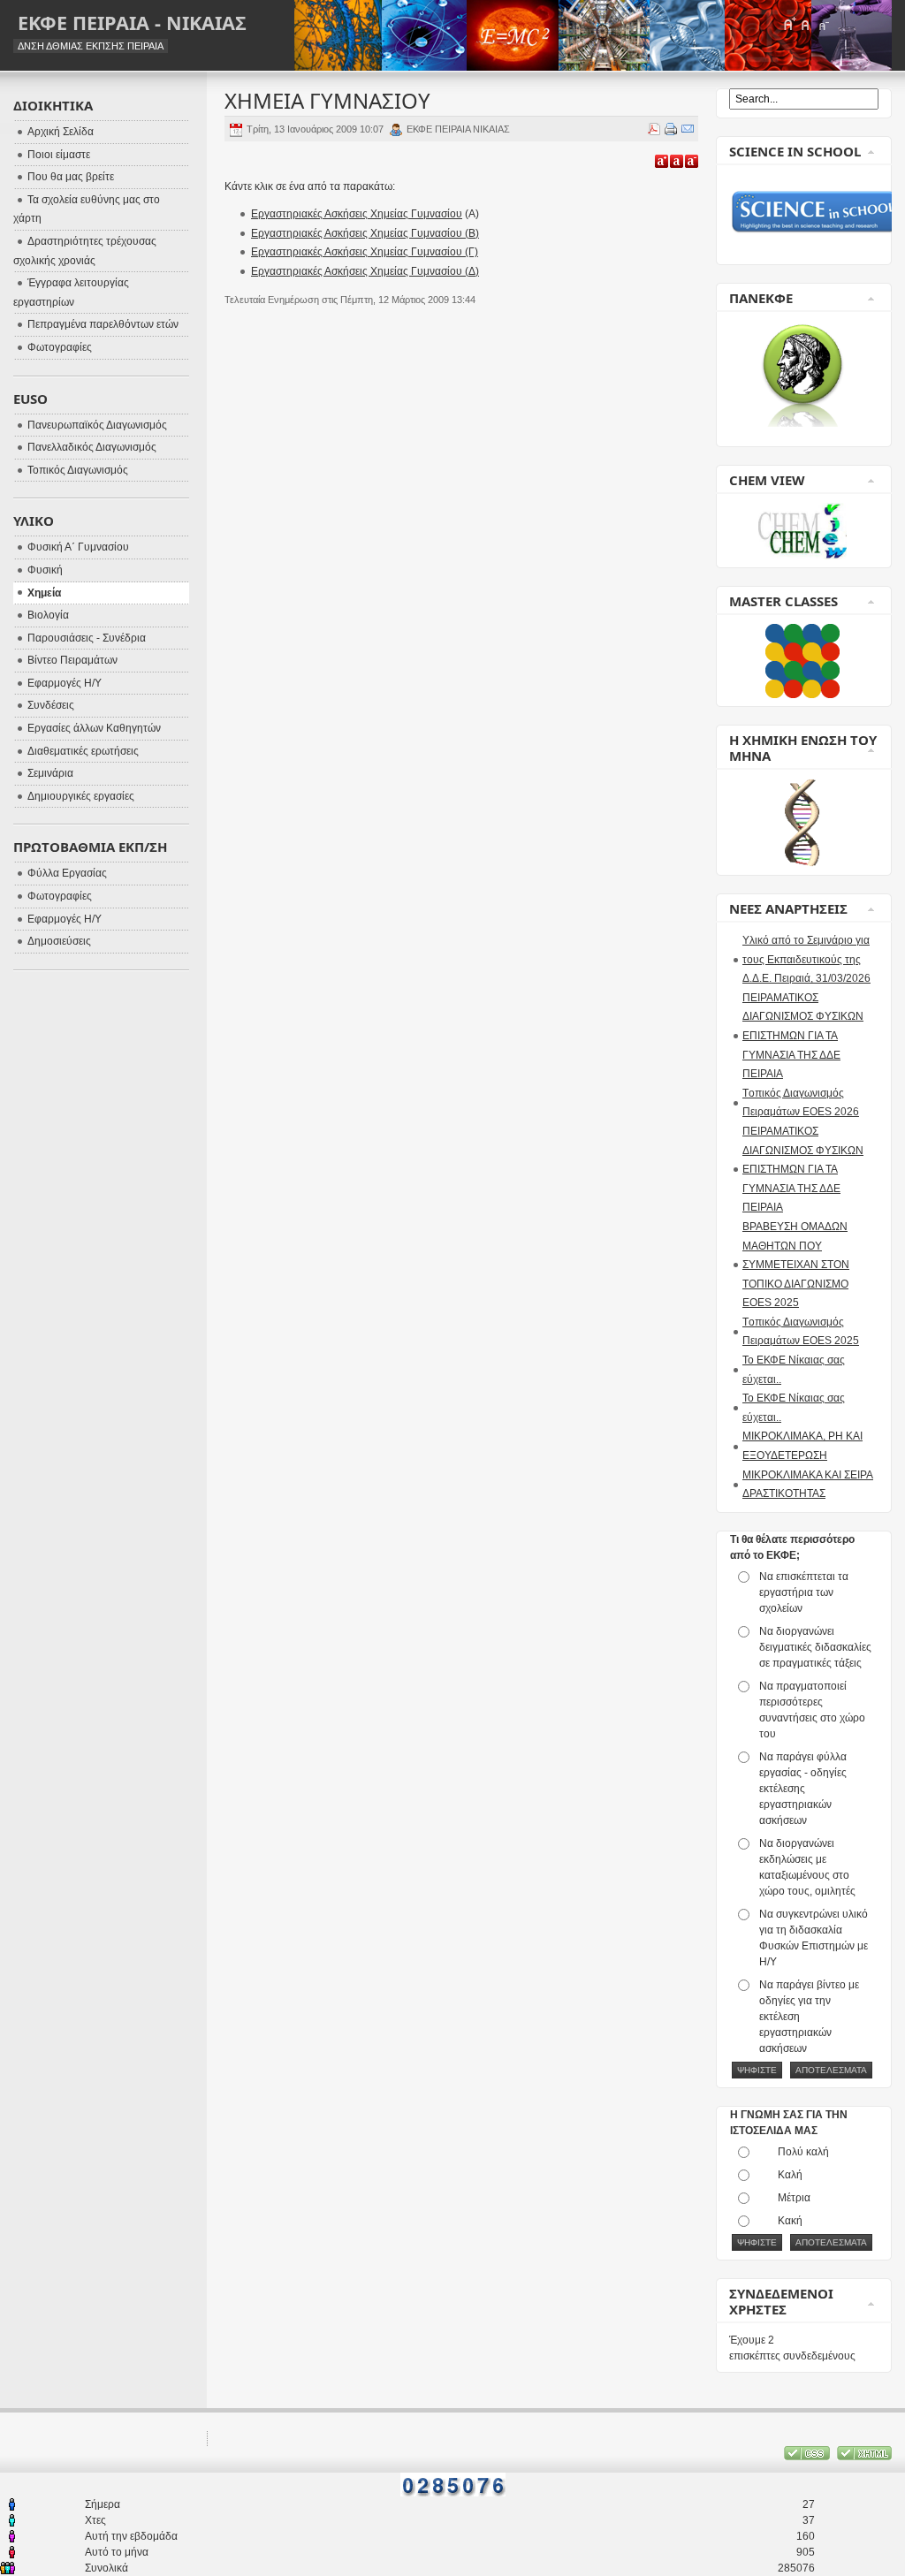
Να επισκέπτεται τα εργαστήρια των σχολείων (804, 1592)
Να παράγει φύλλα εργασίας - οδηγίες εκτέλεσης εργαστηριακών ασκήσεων (803, 1789)
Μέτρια (794, 2198)
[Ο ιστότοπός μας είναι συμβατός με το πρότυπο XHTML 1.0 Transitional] (864, 2457)
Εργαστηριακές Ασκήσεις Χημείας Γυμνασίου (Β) (365, 233)
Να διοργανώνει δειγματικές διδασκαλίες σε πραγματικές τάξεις (815, 1647)
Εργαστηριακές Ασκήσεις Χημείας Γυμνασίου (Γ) (365, 252)
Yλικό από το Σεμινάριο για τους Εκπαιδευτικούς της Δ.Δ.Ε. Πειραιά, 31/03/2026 (806, 959)
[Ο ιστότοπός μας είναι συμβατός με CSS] (808, 2457)
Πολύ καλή (803, 2152)
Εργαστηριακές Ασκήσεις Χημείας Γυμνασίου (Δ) (365, 271)
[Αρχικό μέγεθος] (677, 161)
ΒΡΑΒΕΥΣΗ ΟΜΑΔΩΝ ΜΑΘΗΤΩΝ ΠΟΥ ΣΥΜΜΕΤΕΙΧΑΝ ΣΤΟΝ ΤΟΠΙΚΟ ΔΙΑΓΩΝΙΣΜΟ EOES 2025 (796, 1265)
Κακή (790, 2221)
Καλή (790, 2175)
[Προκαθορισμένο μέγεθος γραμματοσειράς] (806, 24)
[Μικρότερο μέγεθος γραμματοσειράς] (823, 24)
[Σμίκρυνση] (692, 161)
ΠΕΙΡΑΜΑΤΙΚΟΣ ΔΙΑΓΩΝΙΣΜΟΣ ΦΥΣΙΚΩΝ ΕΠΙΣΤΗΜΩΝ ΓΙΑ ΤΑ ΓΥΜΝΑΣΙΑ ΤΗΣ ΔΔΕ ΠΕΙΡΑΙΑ (803, 1036)
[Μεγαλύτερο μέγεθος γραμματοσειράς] (789, 24)
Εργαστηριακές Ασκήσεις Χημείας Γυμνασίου (357, 214)
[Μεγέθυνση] (662, 161)
